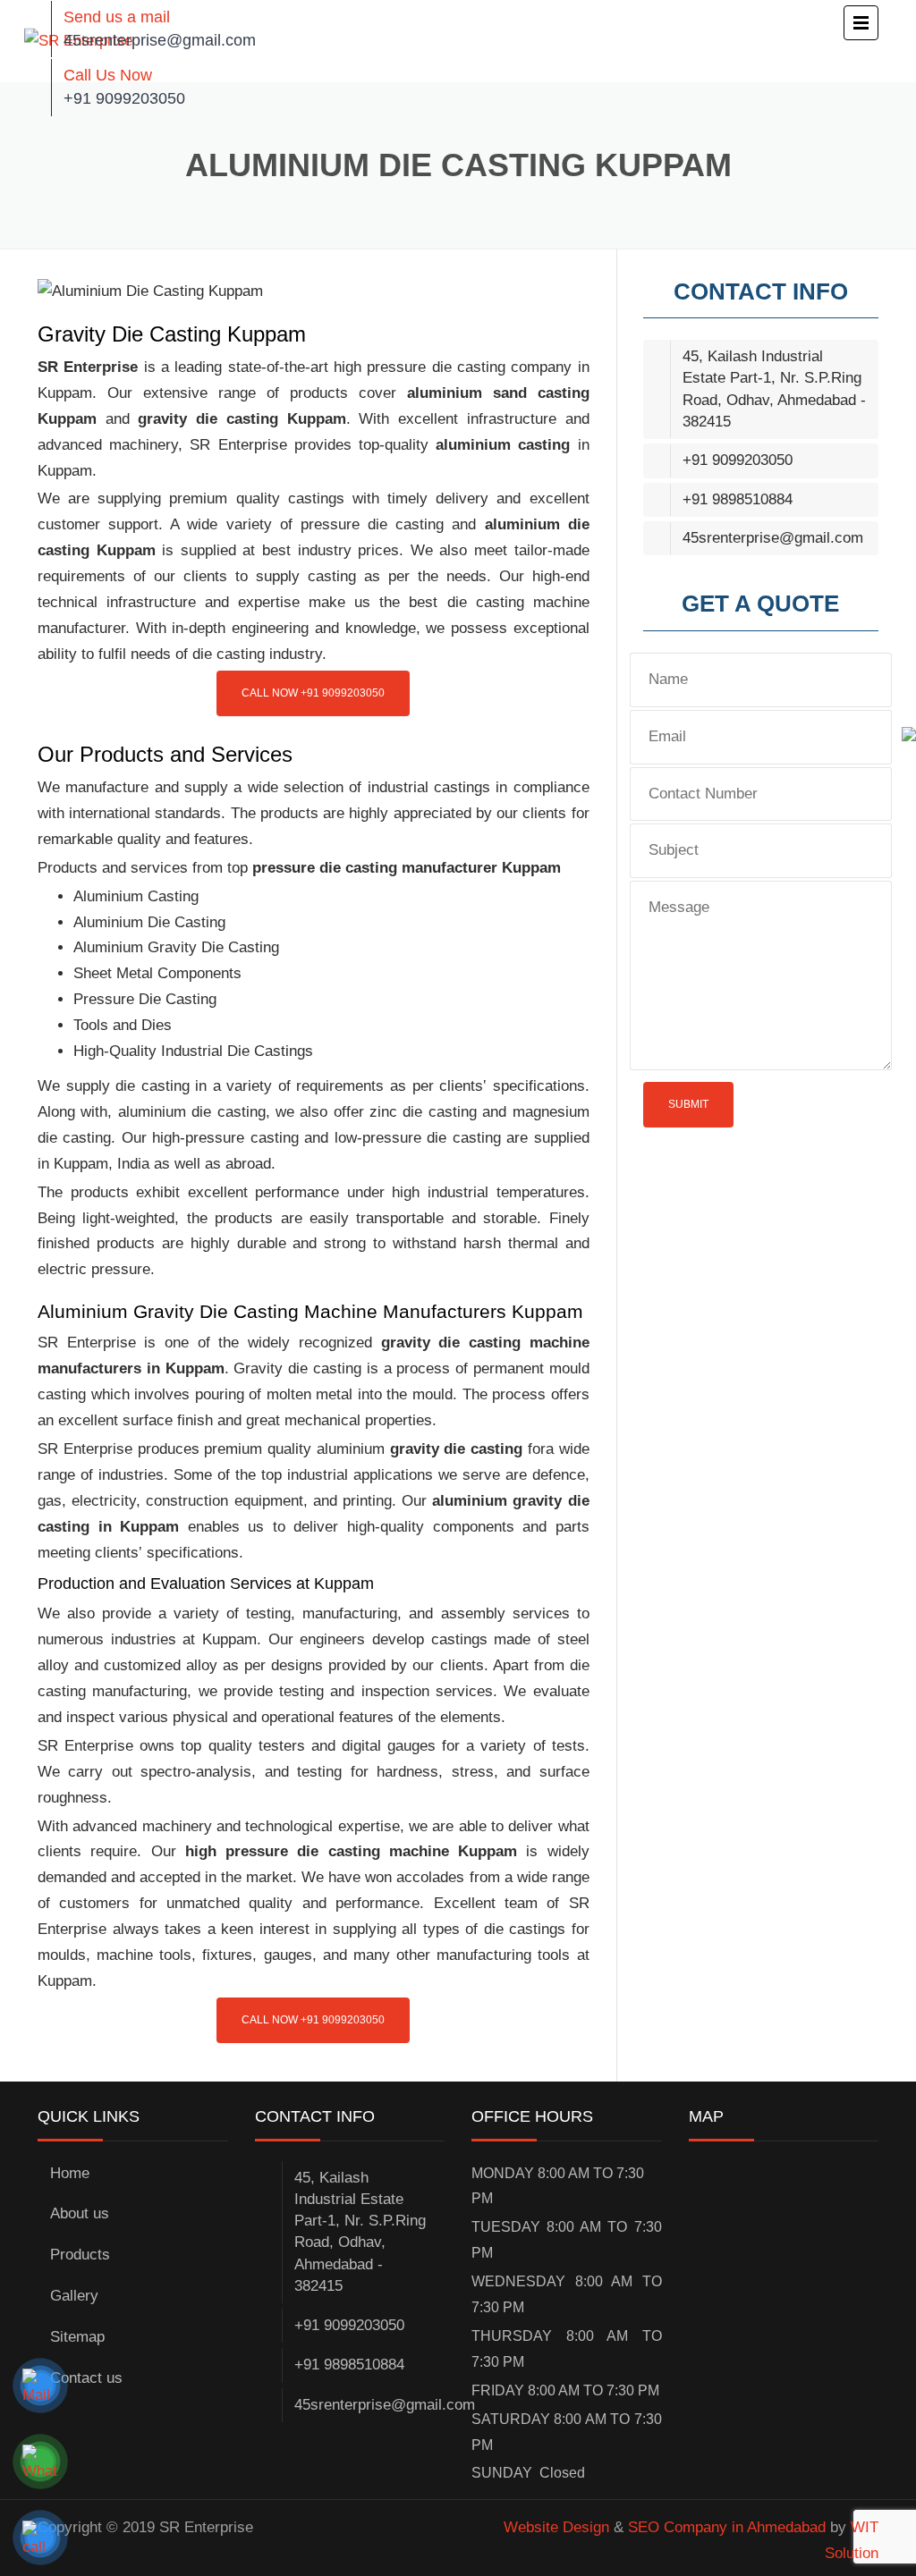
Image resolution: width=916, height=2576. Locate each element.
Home (70, 2173)
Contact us (86, 2378)
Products (80, 2255)
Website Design (556, 2527)
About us (80, 2213)
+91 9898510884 (738, 499)
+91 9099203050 (124, 98)
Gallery (74, 2296)
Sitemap (77, 2337)
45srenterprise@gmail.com (160, 40)
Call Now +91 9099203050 (313, 693)
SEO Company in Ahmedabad (727, 2527)
